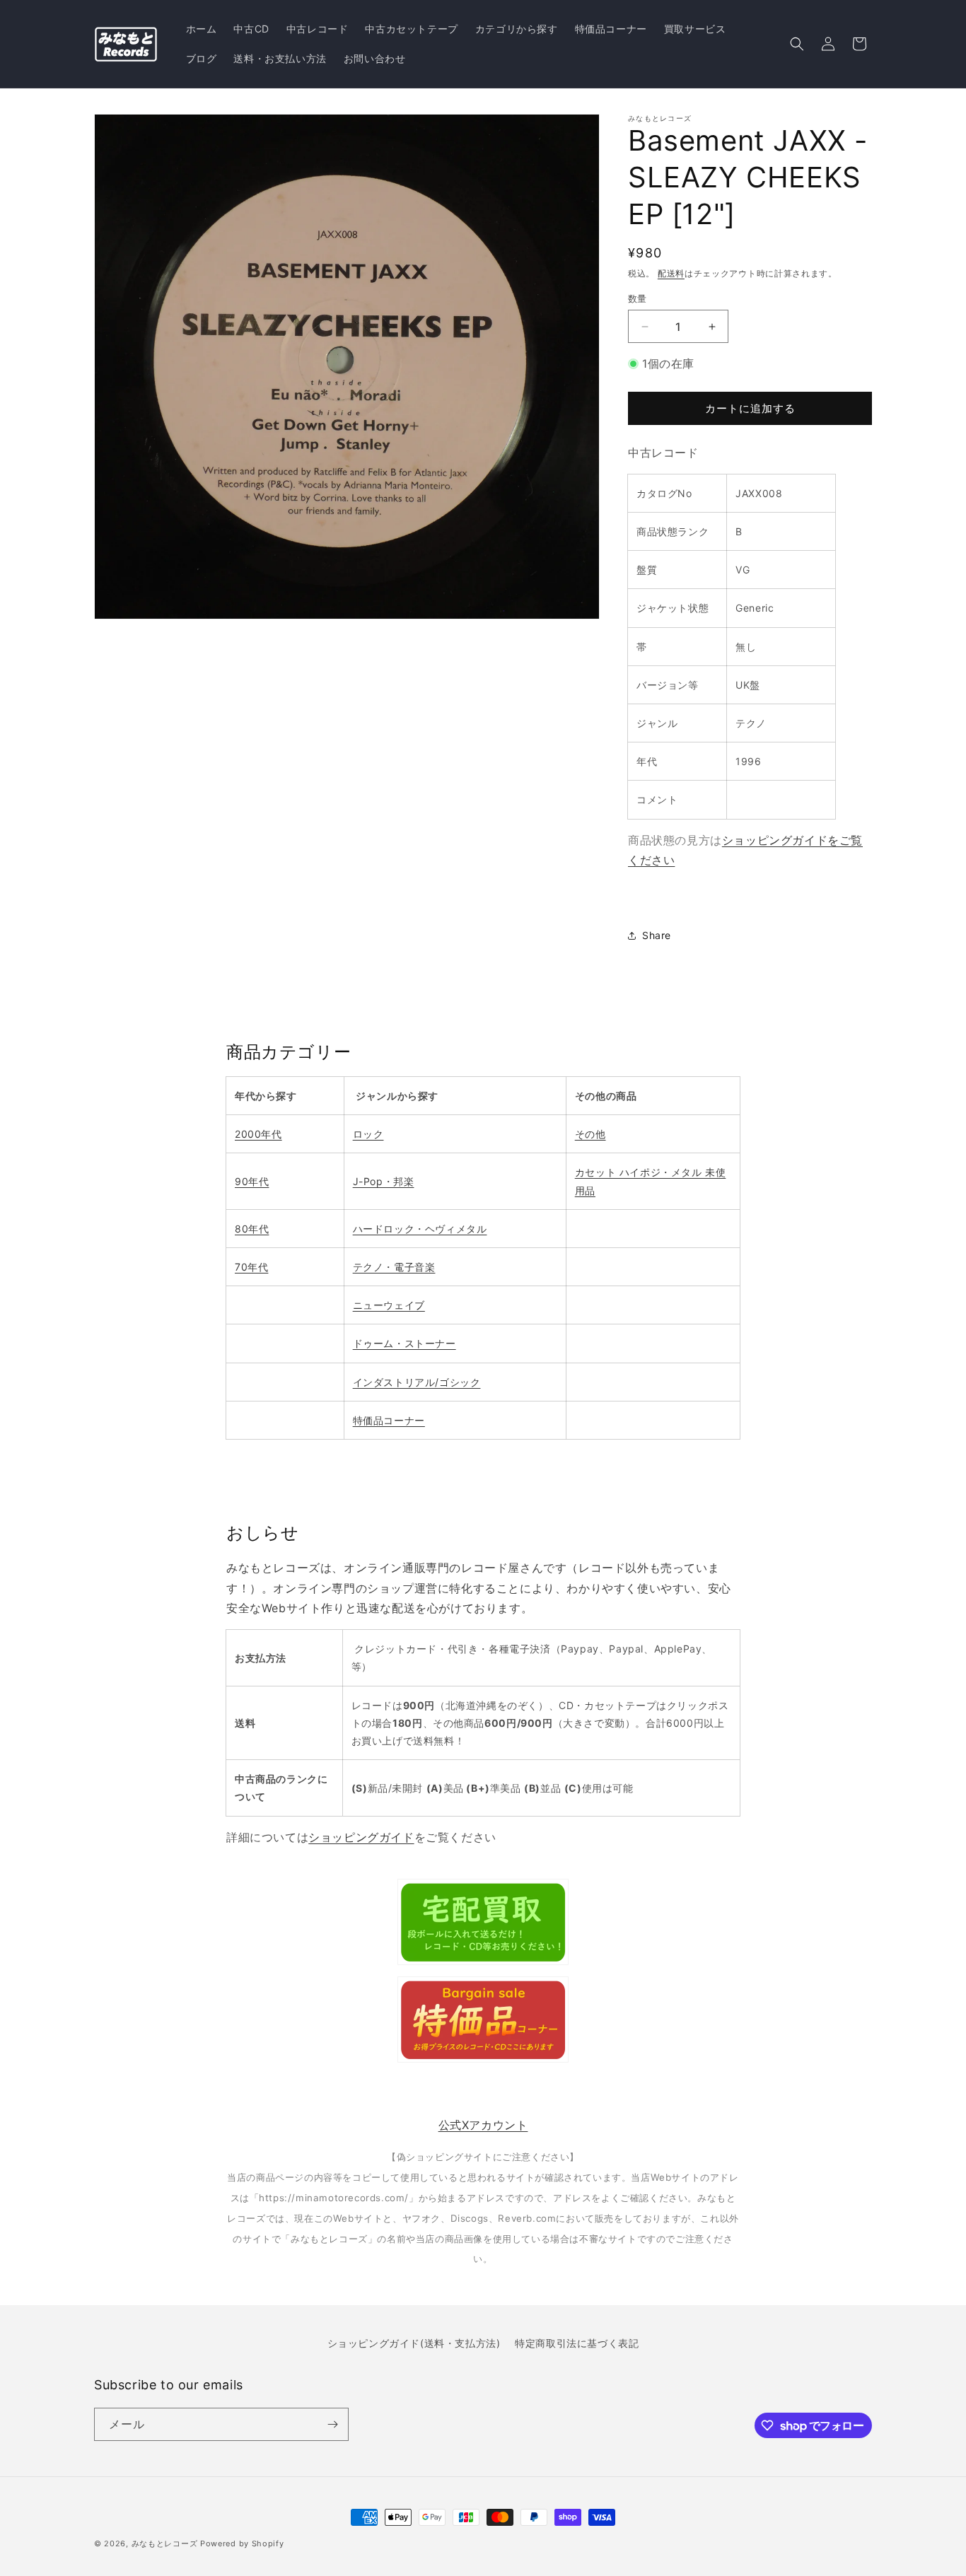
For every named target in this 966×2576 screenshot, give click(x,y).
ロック (368, 1134)
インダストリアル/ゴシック (417, 1382)
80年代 (252, 1229)
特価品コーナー (389, 1420)
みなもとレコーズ (165, 2543)
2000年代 (258, 1134)
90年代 (252, 1181)
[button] (797, 44)
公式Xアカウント (483, 2125)
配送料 (671, 273)
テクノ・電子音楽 (394, 1267)
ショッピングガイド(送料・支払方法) (414, 2343)
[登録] (332, 2424)
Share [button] (657, 935)
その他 (590, 1134)
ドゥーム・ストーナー (405, 1343)
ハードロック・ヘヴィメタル (420, 1229)
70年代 (251, 1267)
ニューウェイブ (389, 1305)
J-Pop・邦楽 (384, 1181)
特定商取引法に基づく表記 (577, 2343)
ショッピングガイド (361, 1837)
